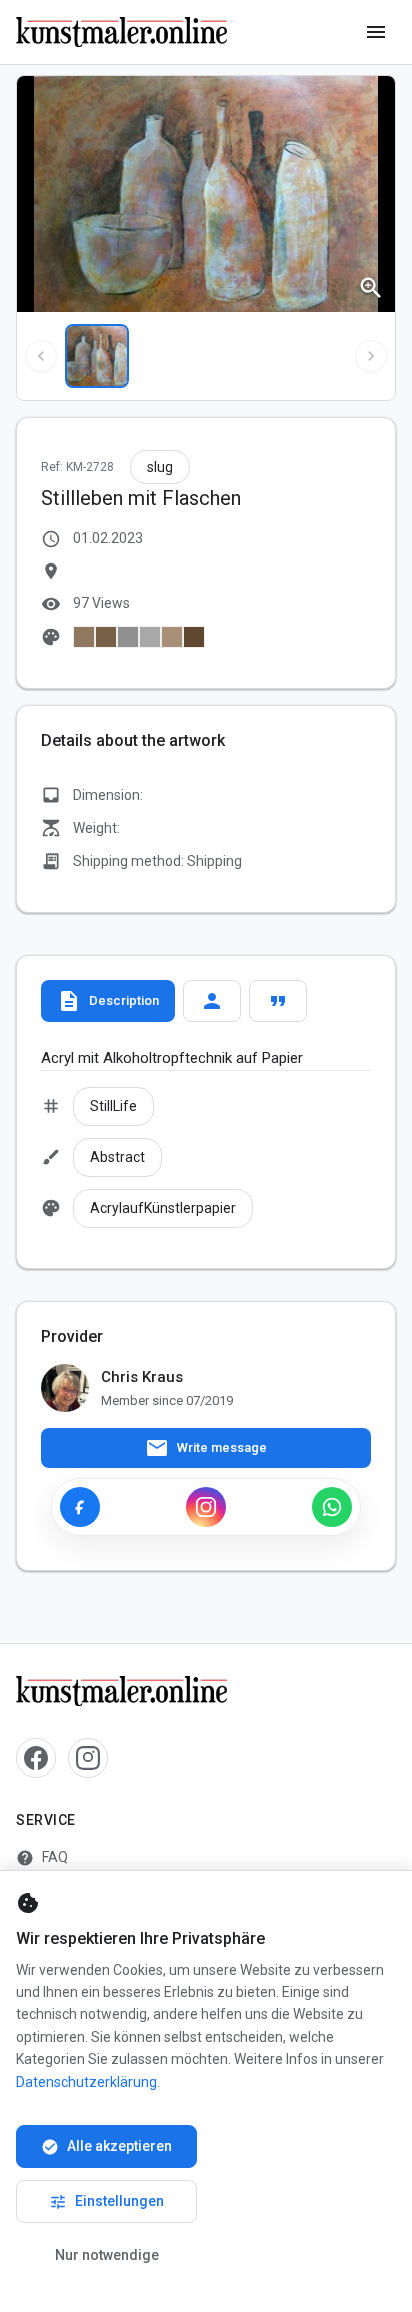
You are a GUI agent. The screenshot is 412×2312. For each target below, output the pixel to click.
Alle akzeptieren (106, 2147)
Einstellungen (106, 2202)
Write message (206, 1448)
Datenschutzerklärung (86, 2082)
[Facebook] (80, 1507)
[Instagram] (206, 1507)
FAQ (42, 1858)
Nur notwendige (107, 2255)
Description (108, 1001)
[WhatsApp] (332, 1507)
